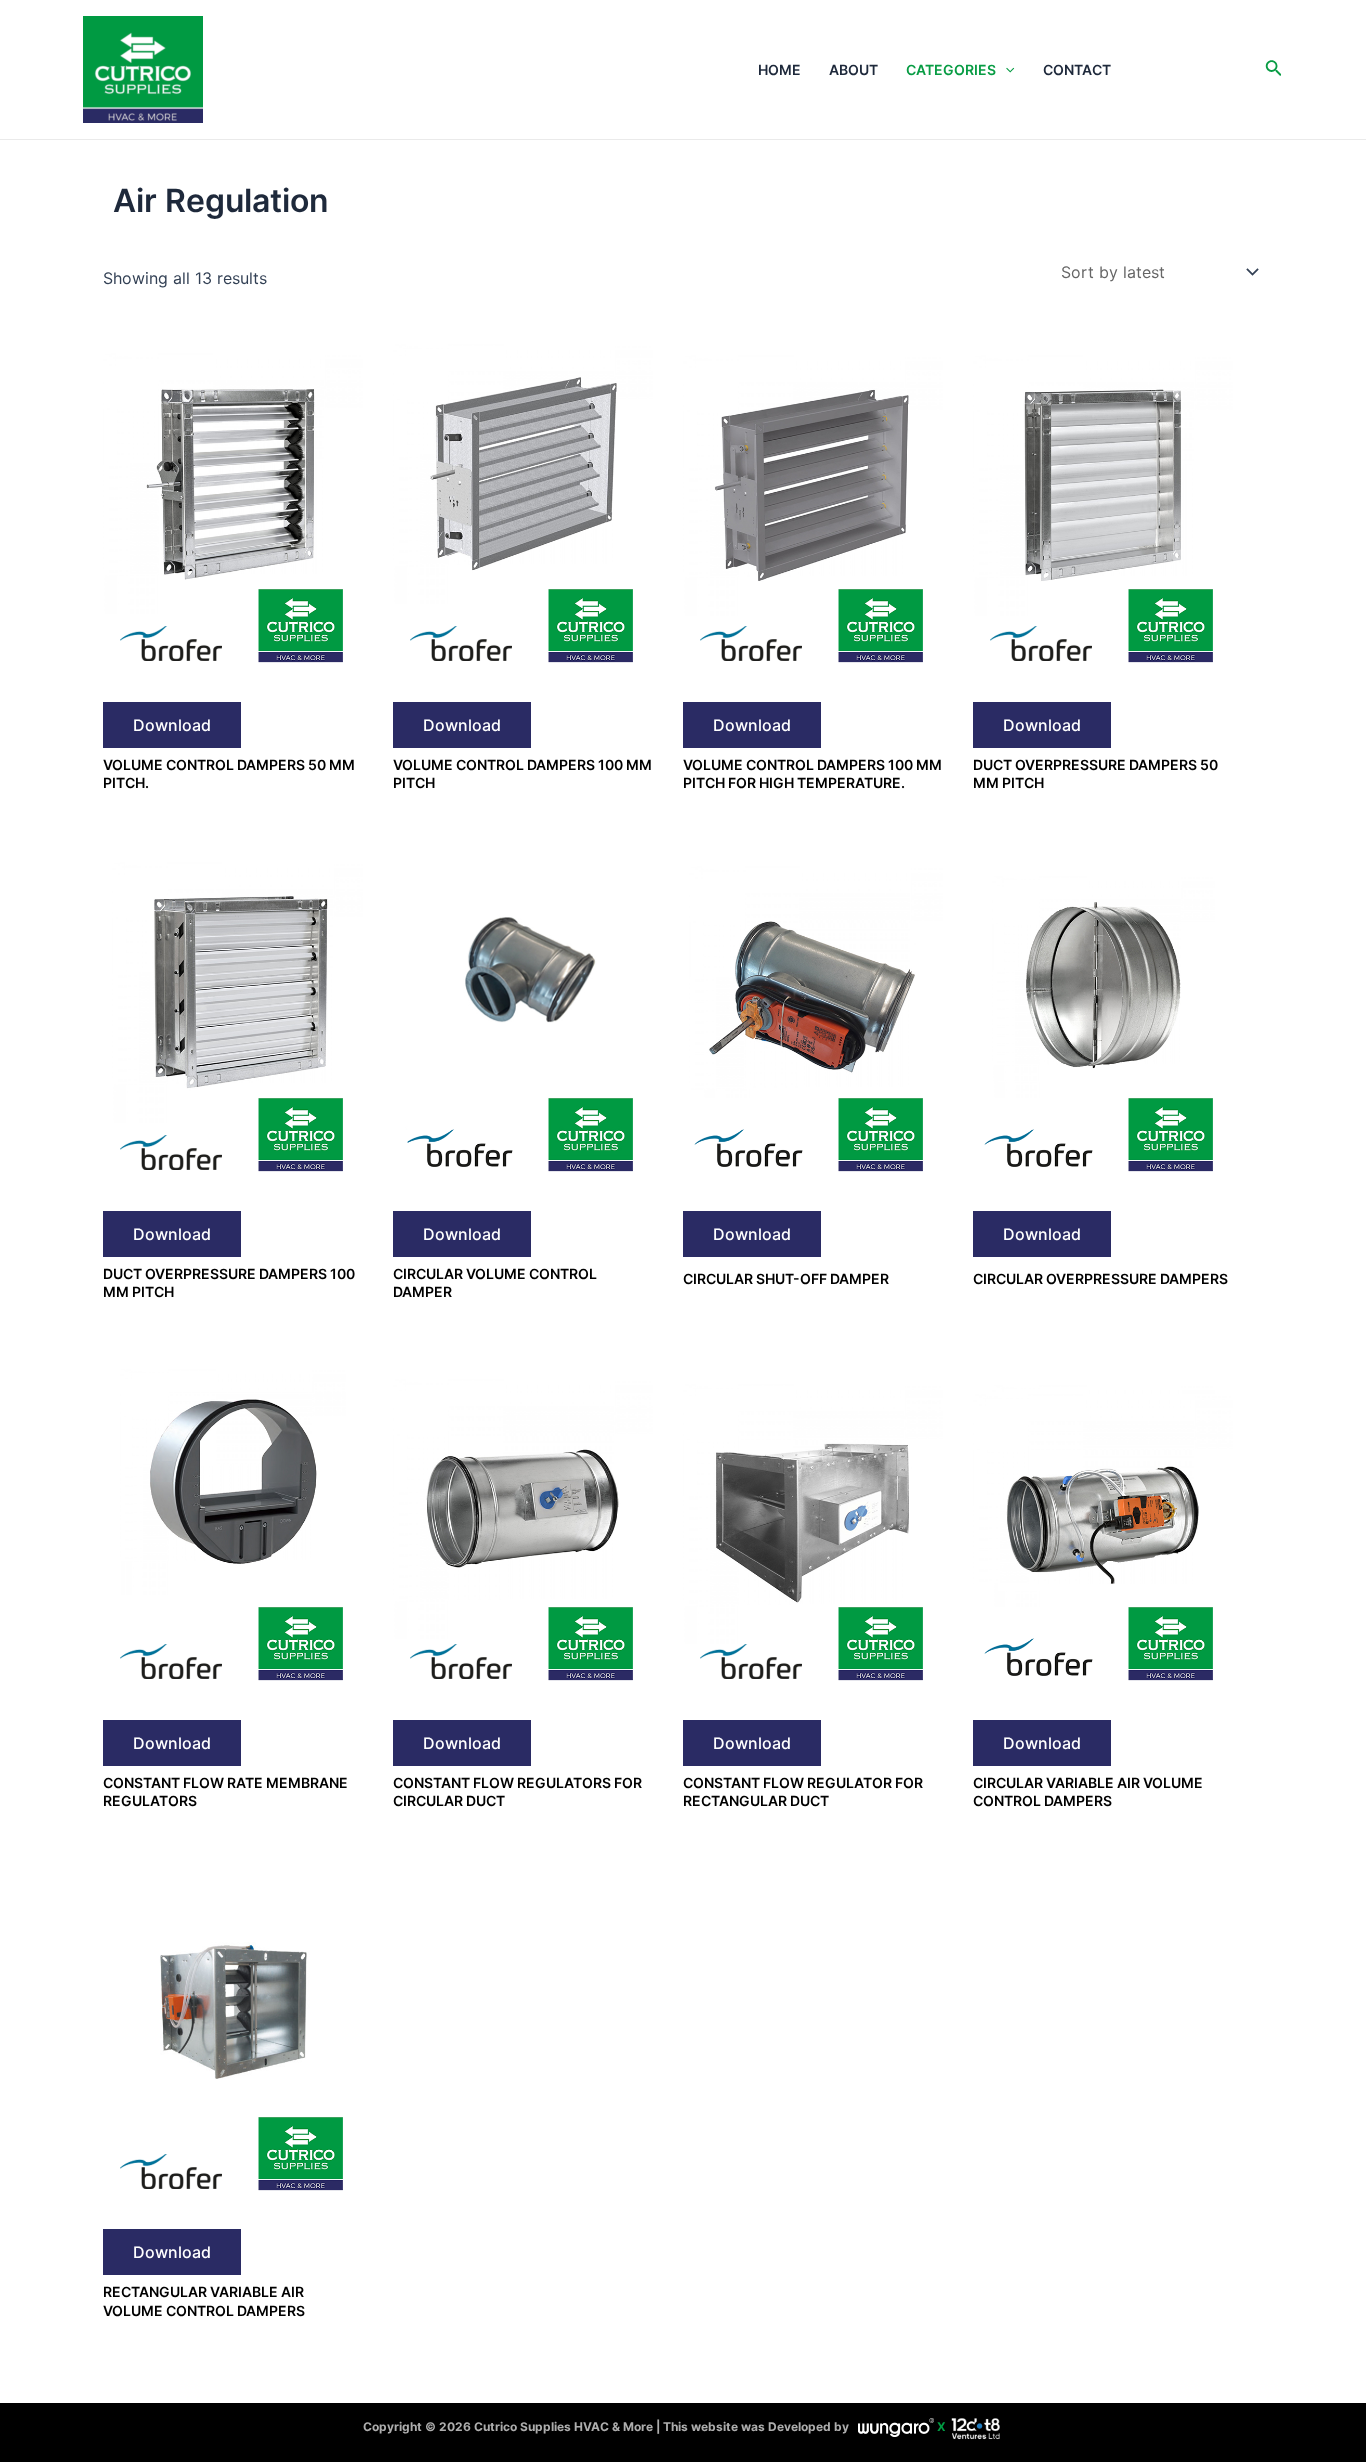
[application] (1005, 70)
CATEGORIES (951, 69)
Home (779, 69)
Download (172, 725)
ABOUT (853, 69)
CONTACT (1077, 69)
